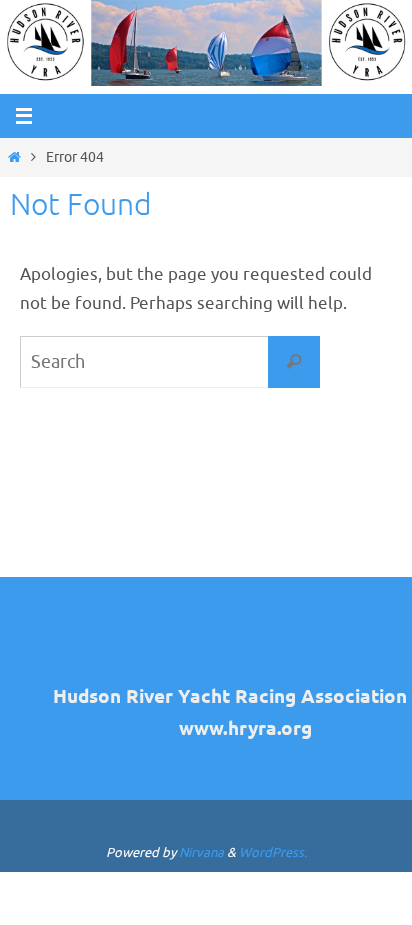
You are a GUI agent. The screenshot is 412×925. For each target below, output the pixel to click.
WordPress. (273, 852)
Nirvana (201, 852)
